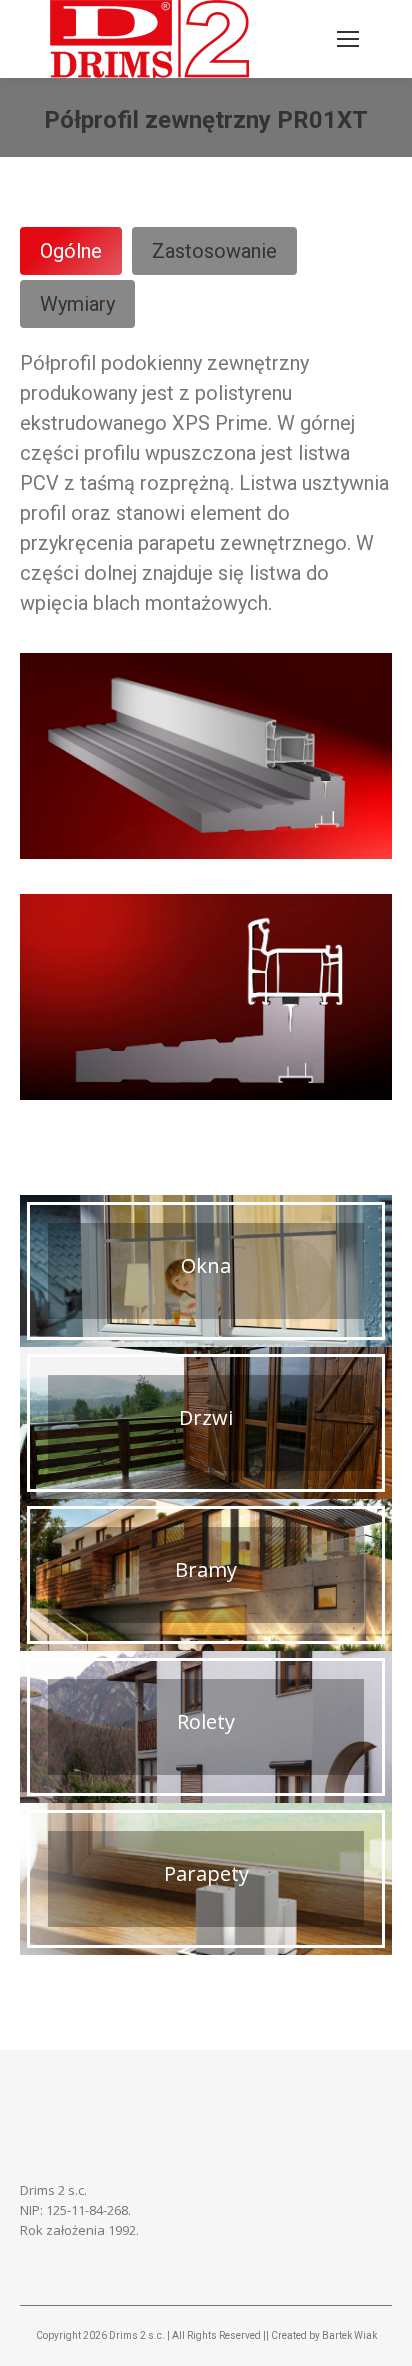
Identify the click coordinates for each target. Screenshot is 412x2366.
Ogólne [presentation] (71, 251)
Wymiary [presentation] (77, 304)
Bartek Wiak (349, 2335)
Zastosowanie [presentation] (214, 251)
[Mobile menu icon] (348, 39)
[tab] (71, 251)
